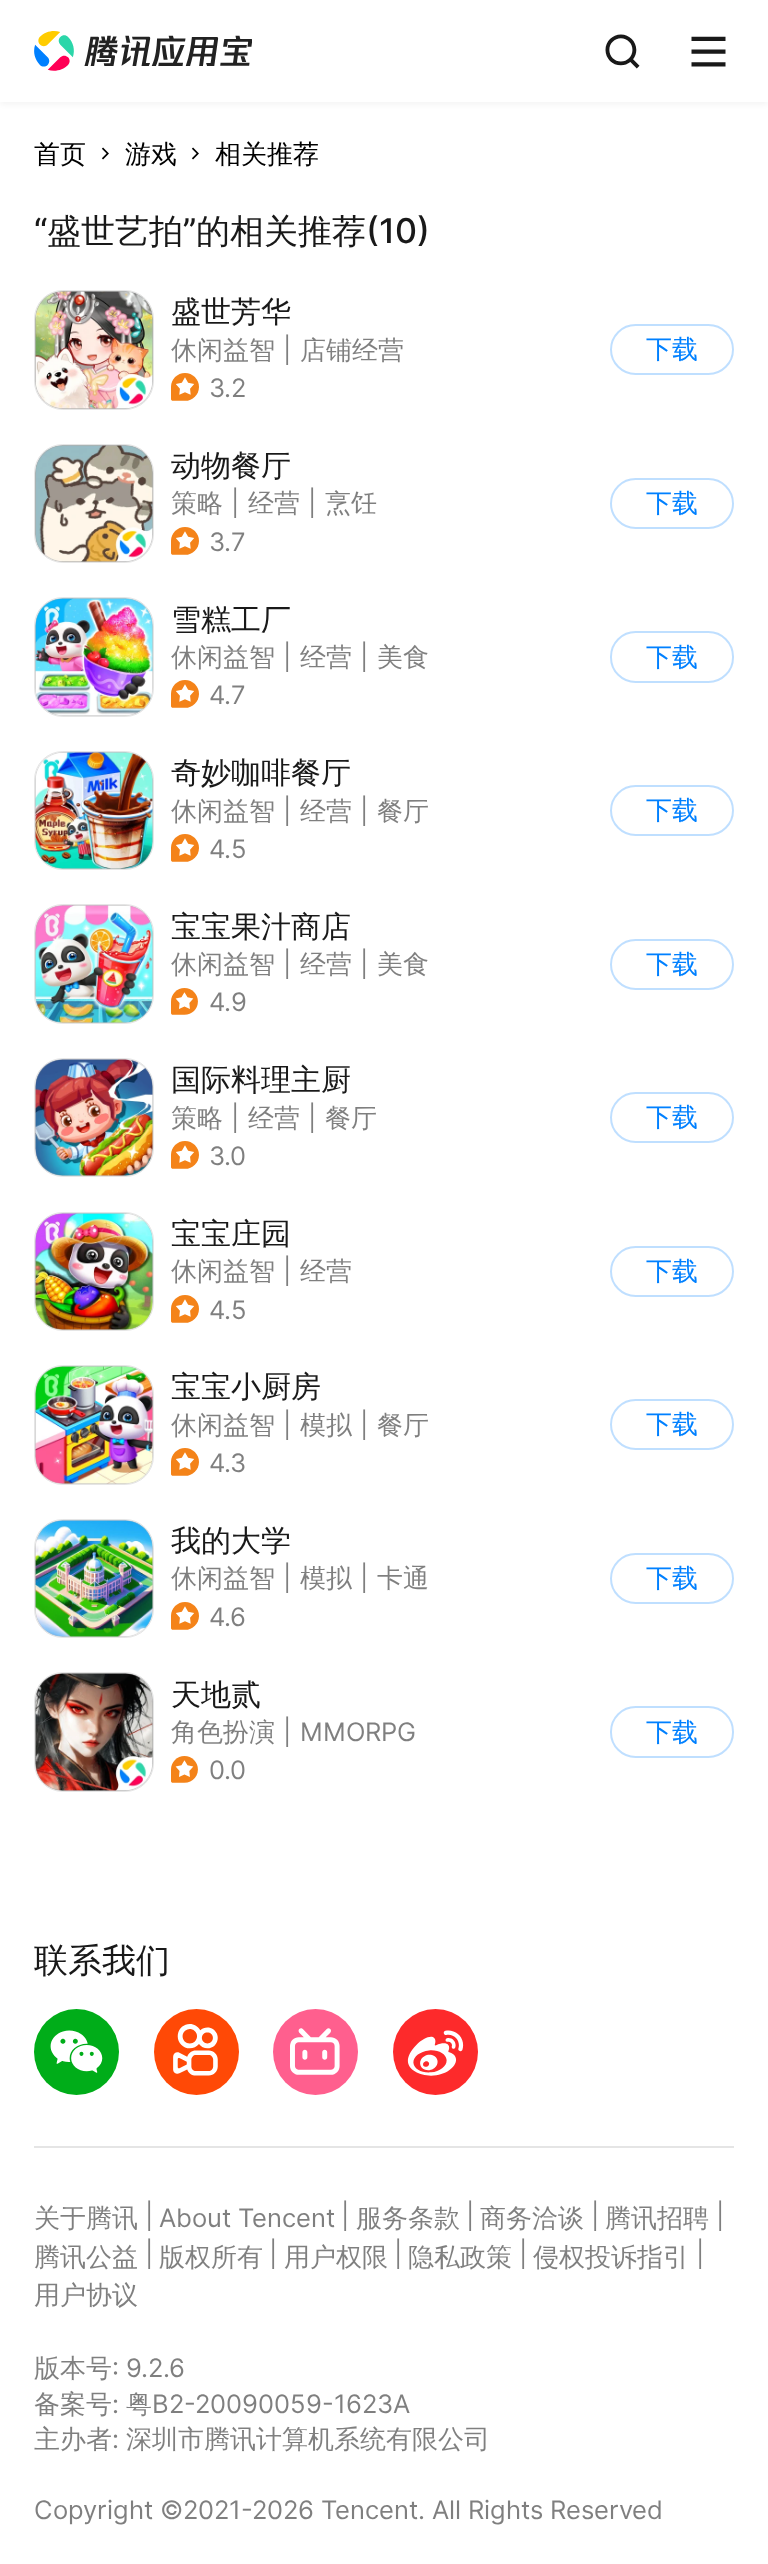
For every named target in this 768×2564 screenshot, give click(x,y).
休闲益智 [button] (223, 349)
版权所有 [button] (211, 2256)
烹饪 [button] (351, 502)
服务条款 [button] (408, 2217)
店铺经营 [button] (352, 349)
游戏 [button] (151, 153)
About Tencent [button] (247, 2217)
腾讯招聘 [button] (657, 2217)
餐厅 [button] (403, 810)
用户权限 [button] (336, 2256)
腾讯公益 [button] (86, 2256)
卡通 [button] (403, 1577)
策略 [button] (197, 502)
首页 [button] (60, 153)
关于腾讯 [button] (86, 2217)
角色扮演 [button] (223, 1731)
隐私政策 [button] (460, 2256)
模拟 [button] (326, 1424)
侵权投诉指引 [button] (611, 2256)
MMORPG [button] (358, 1731)
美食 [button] (403, 656)
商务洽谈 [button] (532, 2217)
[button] (143, 51)
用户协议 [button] (86, 2294)
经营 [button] (274, 502)
